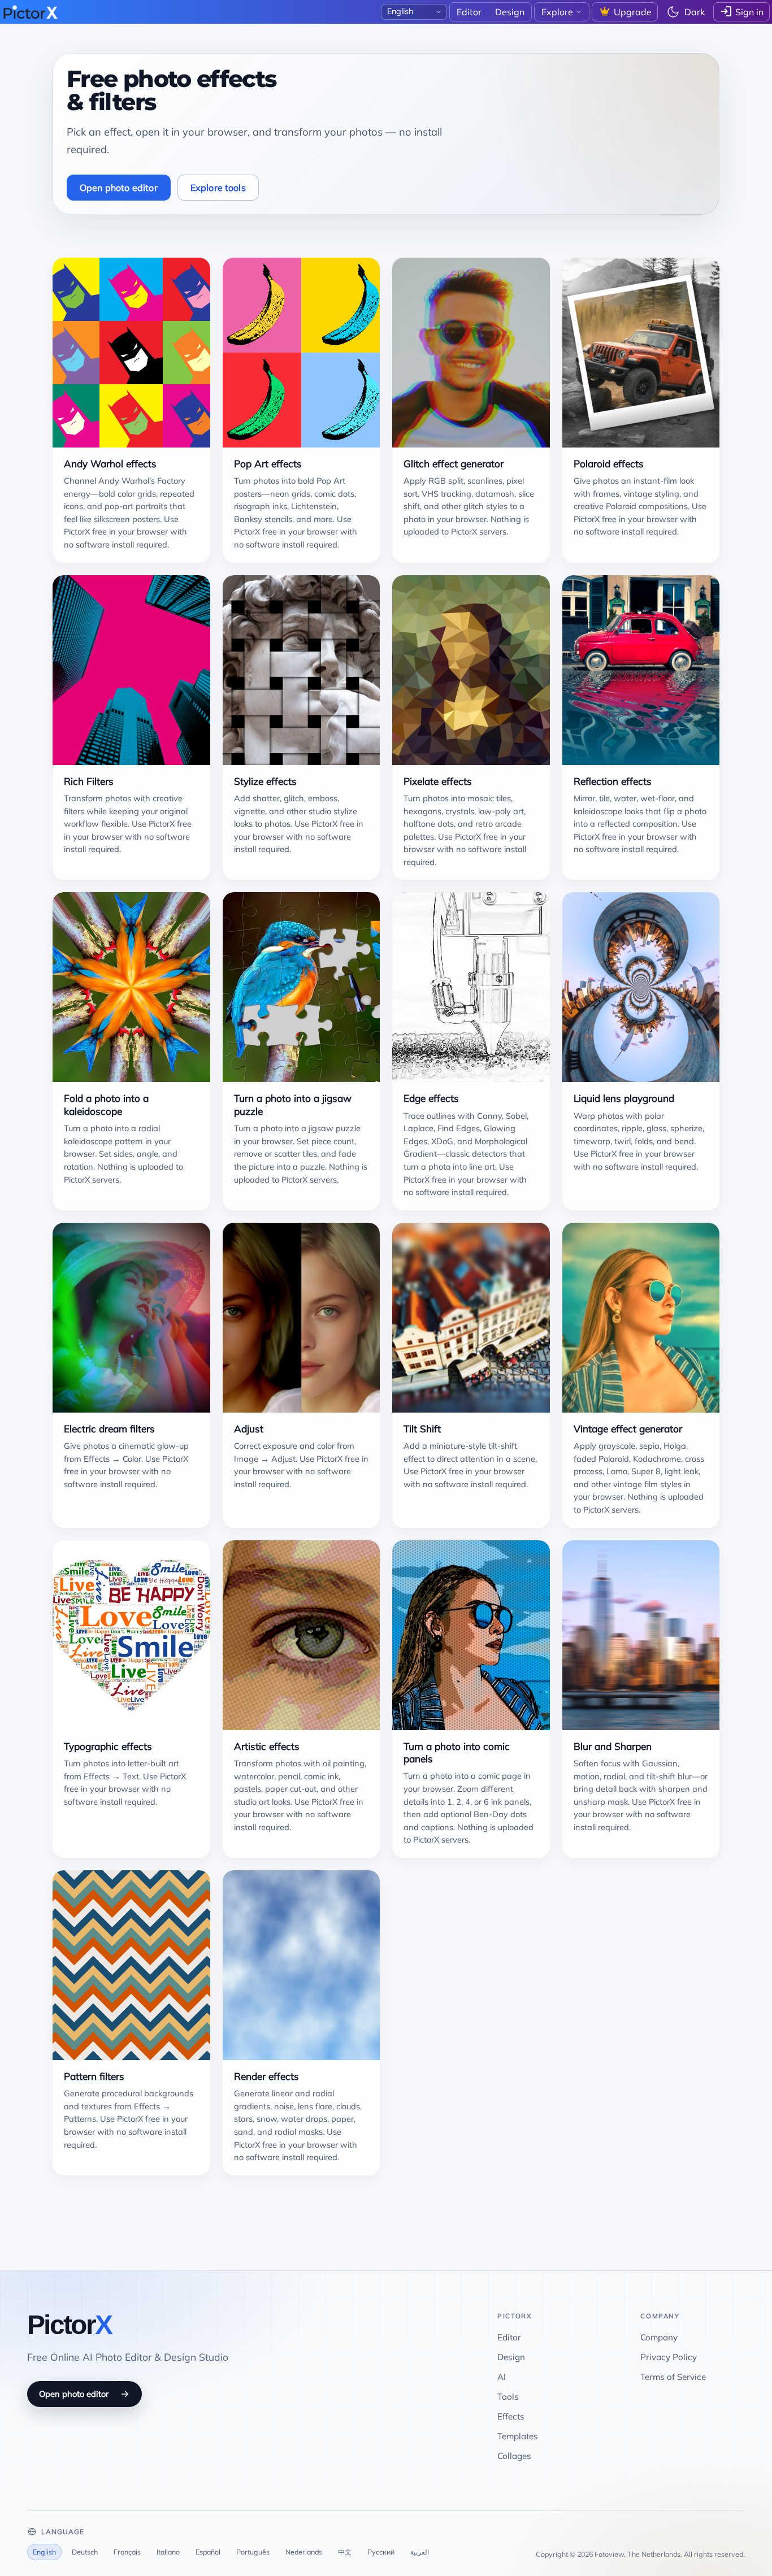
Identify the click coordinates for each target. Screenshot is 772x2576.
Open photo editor (119, 188)
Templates (518, 2436)
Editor (509, 2337)
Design (511, 2357)
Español (208, 2552)
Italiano (168, 2552)
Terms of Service (673, 2377)
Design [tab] (510, 12)
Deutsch (85, 2552)
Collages (514, 2456)
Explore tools (218, 188)
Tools (508, 2397)
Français (127, 2552)
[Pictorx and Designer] (31, 12)
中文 (345, 2552)
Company (659, 2337)
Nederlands (304, 2552)
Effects (511, 2416)
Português (253, 2552)
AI (502, 2377)
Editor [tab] (469, 12)
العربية (420, 2552)
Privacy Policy (669, 2357)
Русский (381, 2552)
